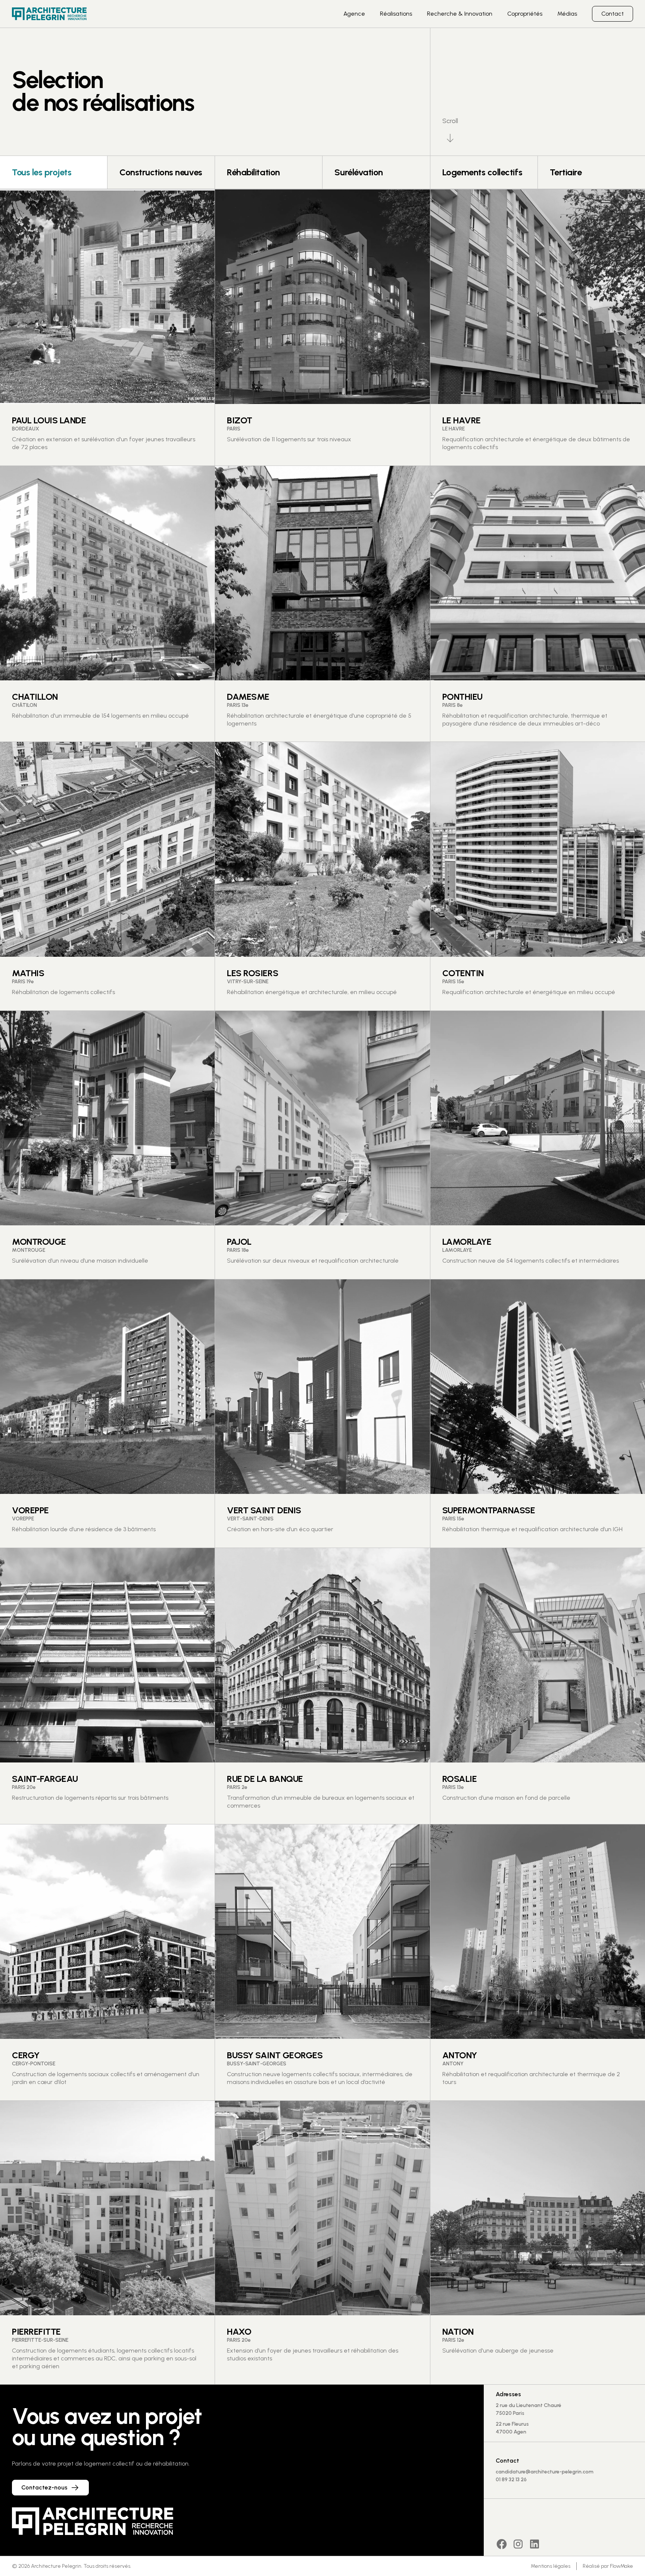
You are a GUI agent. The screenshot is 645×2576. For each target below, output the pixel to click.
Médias (567, 14)
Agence (354, 14)
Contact (613, 14)
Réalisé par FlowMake (608, 2566)
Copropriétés (525, 14)
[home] (49, 14)
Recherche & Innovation (460, 14)
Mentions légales (551, 2566)
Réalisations (396, 14)
